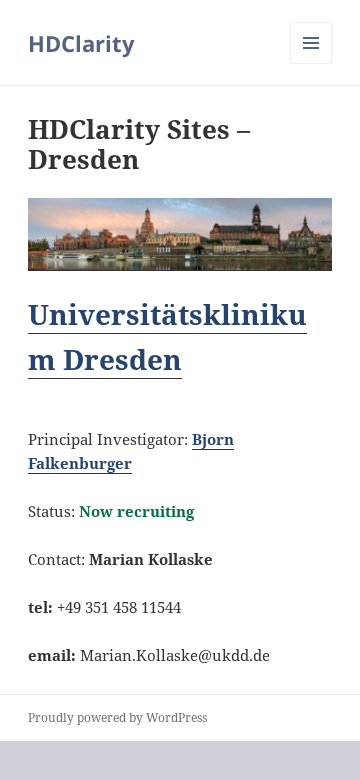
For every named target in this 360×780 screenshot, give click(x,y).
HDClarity (81, 43)
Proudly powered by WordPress (117, 717)
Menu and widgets (311, 63)
